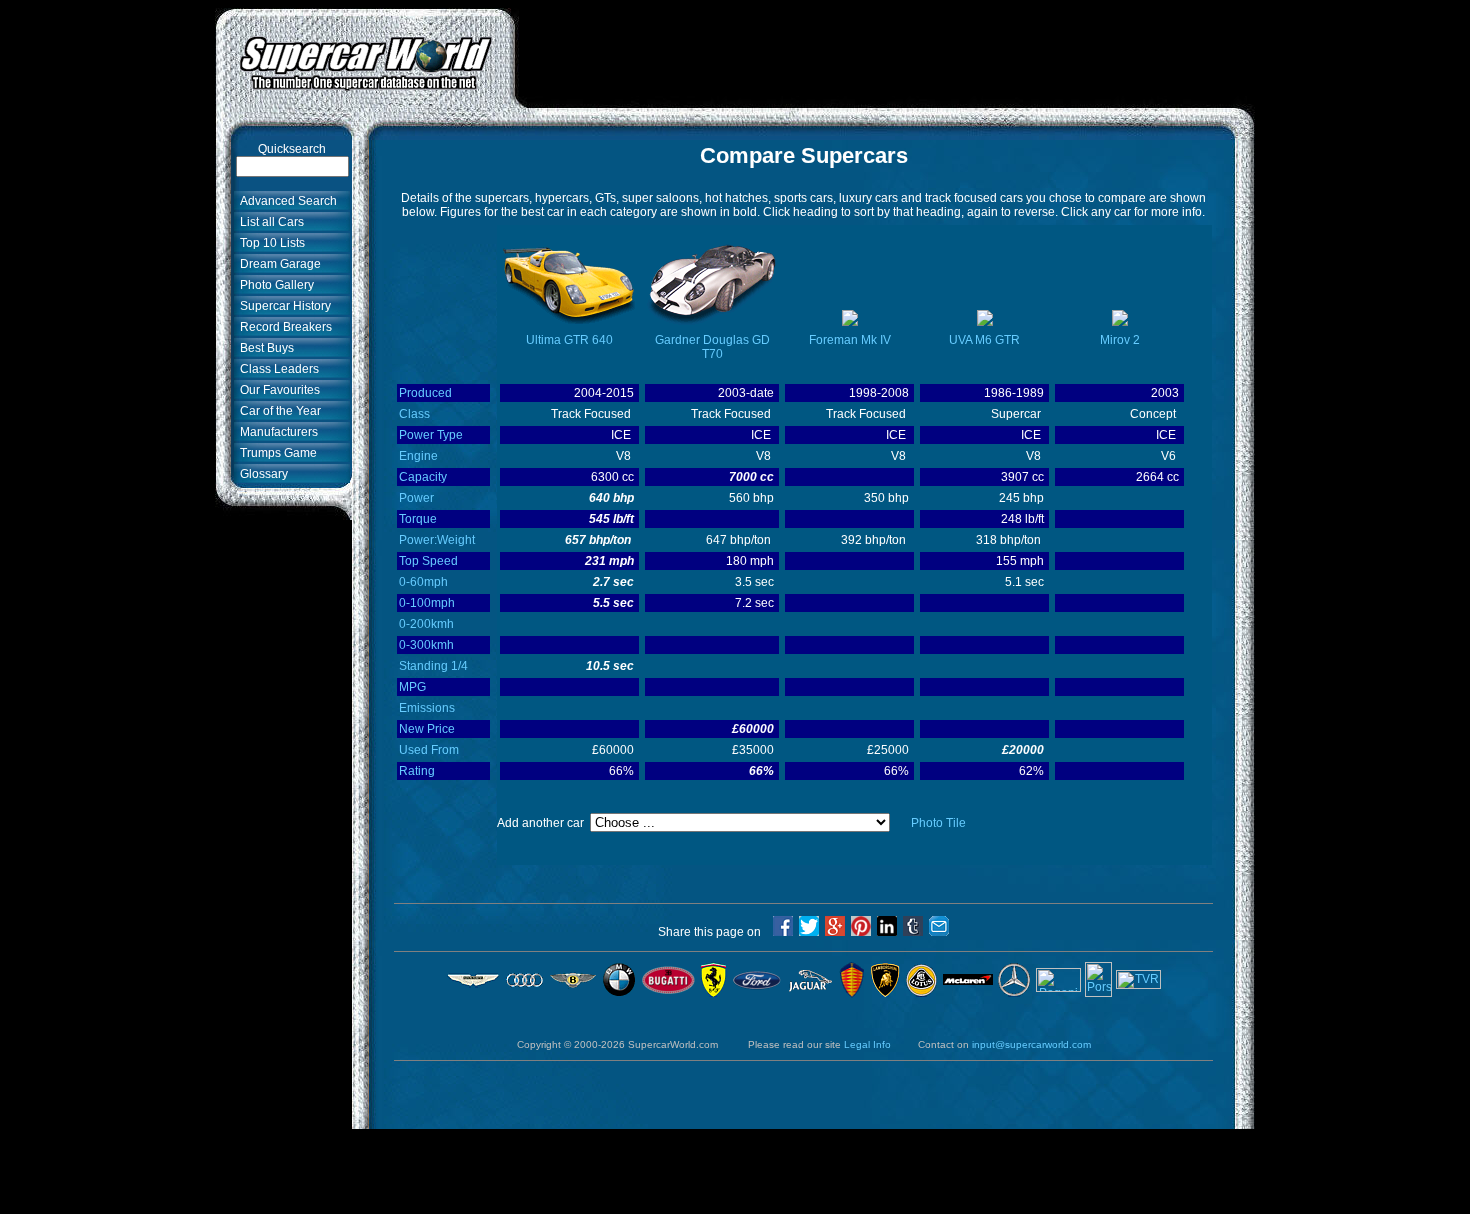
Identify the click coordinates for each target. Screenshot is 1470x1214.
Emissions (427, 708)
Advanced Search (285, 201)
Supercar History (282, 306)
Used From (429, 750)
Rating (417, 771)
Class (414, 414)
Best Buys (264, 348)
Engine (418, 456)
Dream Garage (277, 264)
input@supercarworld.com (1031, 1044)
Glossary (261, 474)
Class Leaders (276, 369)
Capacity (423, 477)
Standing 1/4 (433, 666)
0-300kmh (426, 645)
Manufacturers (276, 432)
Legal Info (867, 1044)
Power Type (431, 435)
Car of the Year (277, 411)
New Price (427, 729)
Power (416, 498)
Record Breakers (283, 327)
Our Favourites (277, 390)
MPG (412, 687)
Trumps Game (275, 453)
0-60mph (423, 582)
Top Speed (428, 561)
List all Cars (269, 222)
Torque (418, 519)
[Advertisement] (885, 53)
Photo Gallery (274, 285)
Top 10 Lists (269, 243)
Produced (425, 393)
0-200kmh (426, 624)
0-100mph (427, 603)
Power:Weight (437, 540)
